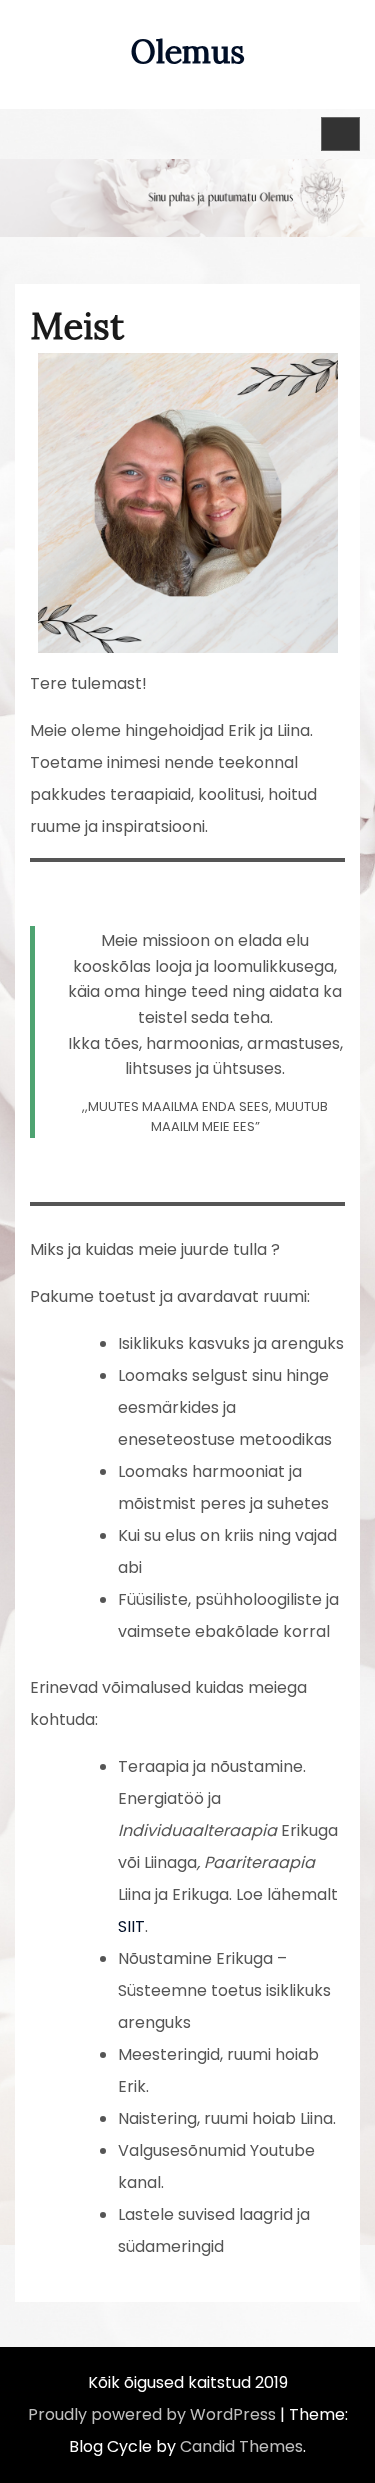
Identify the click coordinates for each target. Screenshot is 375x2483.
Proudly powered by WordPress (152, 2414)
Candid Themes (241, 2446)
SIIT (131, 1926)
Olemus (188, 51)
